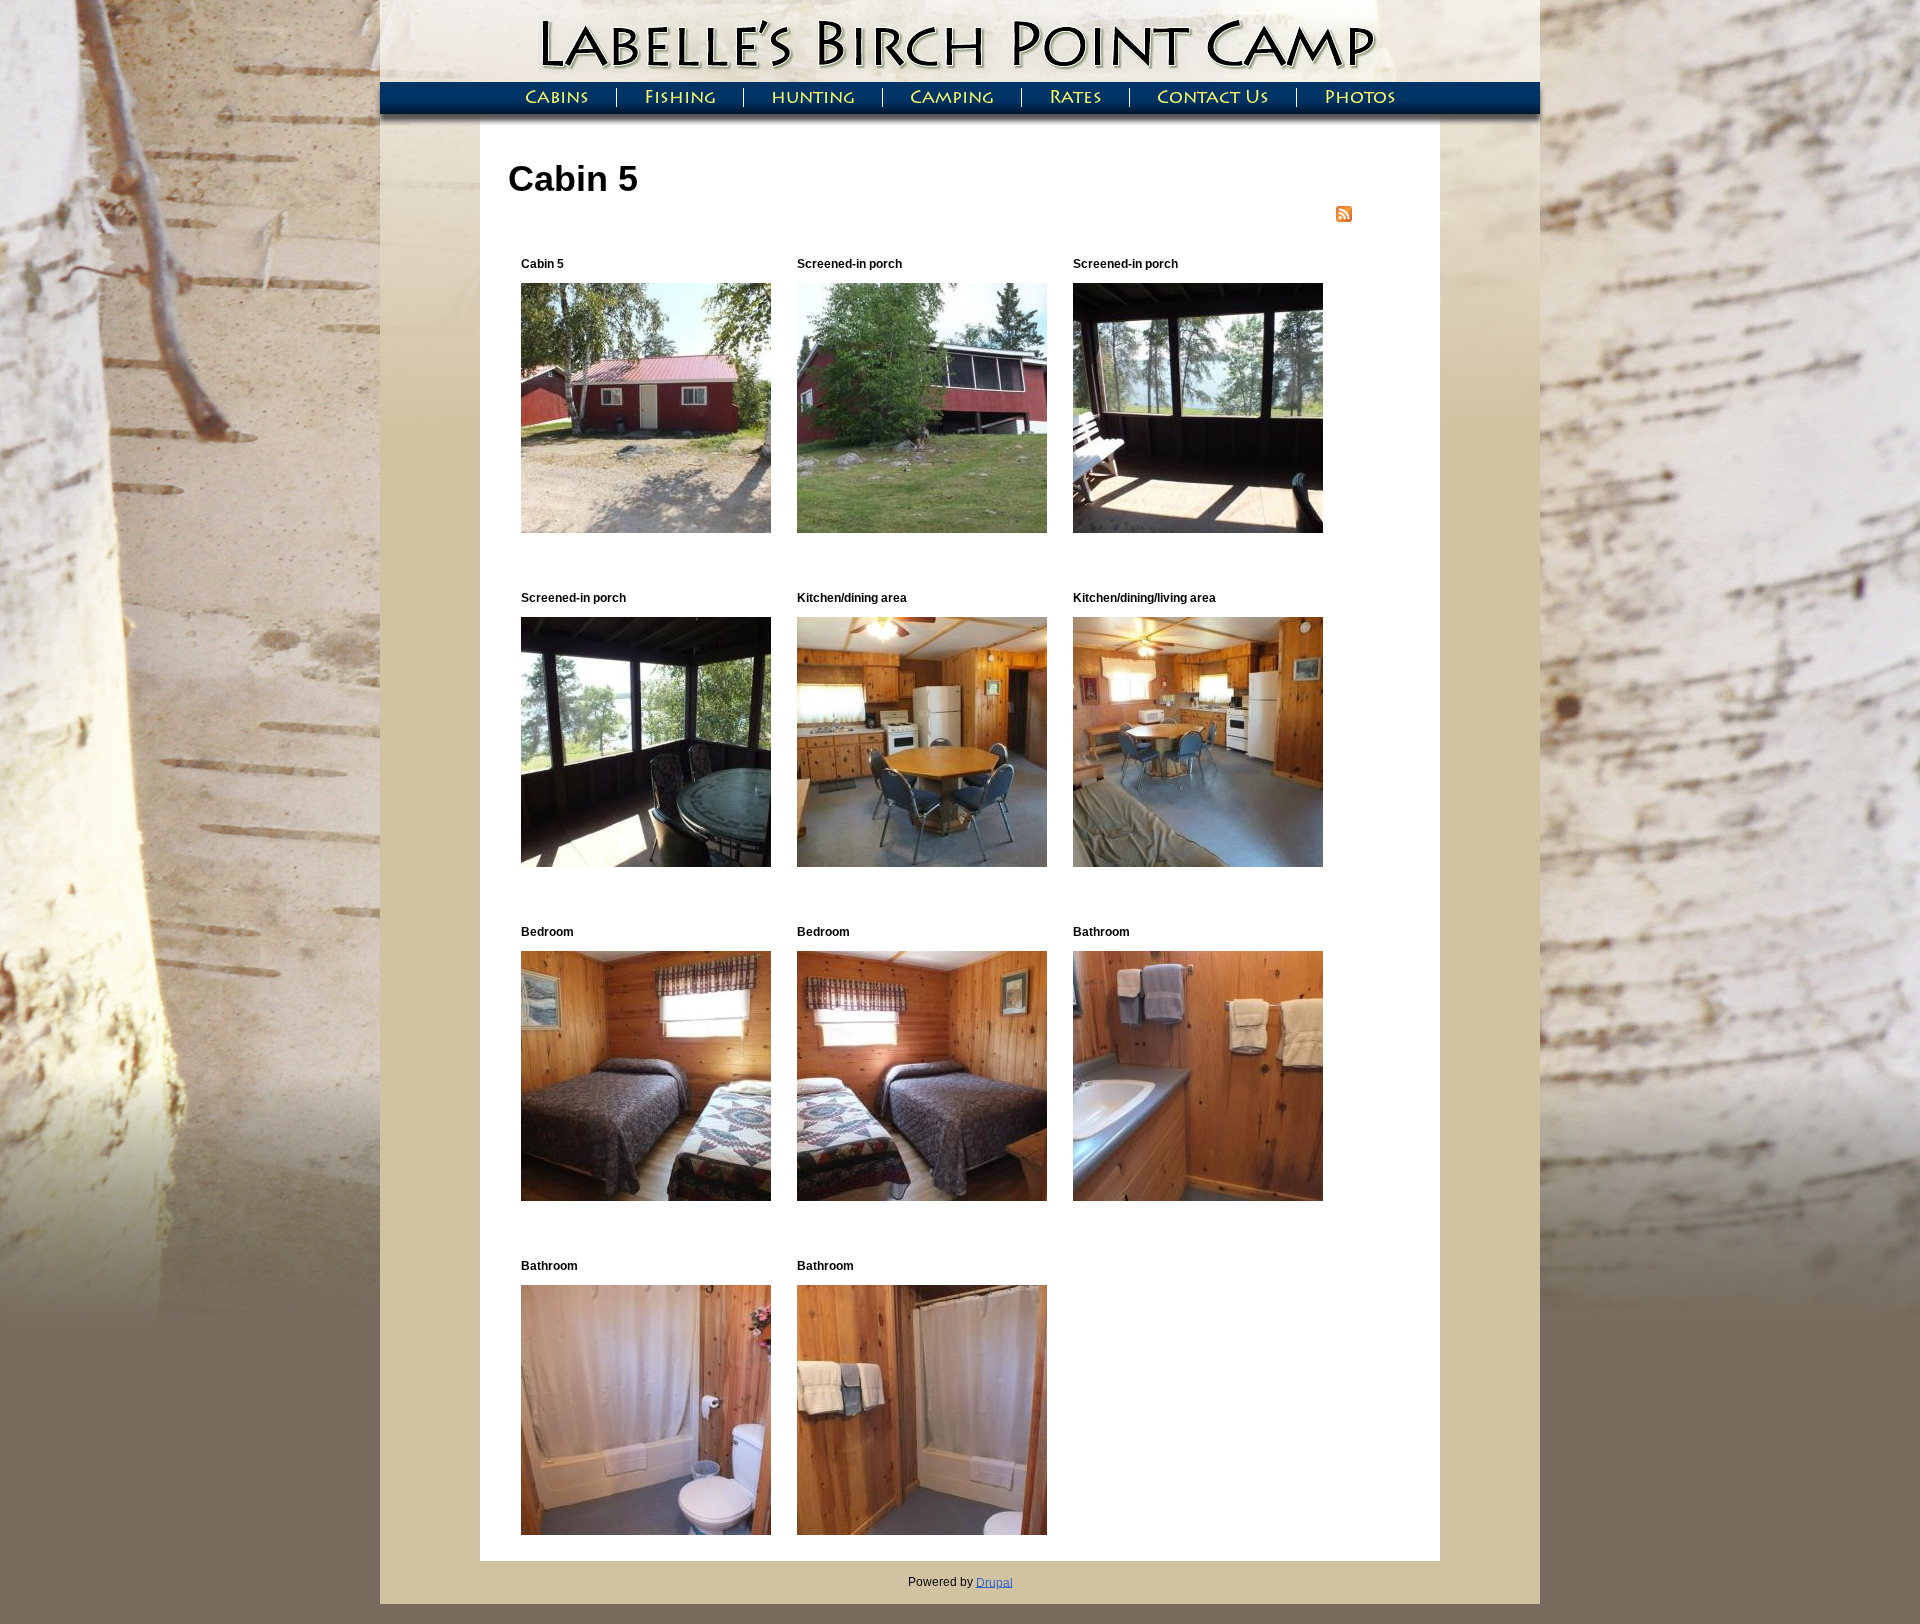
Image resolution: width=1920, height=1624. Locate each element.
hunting (813, 97)
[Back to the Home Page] (960, 67)
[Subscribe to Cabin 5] (1344, 217)
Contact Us (1213, 97)
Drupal (994, 1582)
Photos (1360, 97)
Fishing (680, 97)
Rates (1075, 97)
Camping (952, 97)
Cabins (557, 97)
